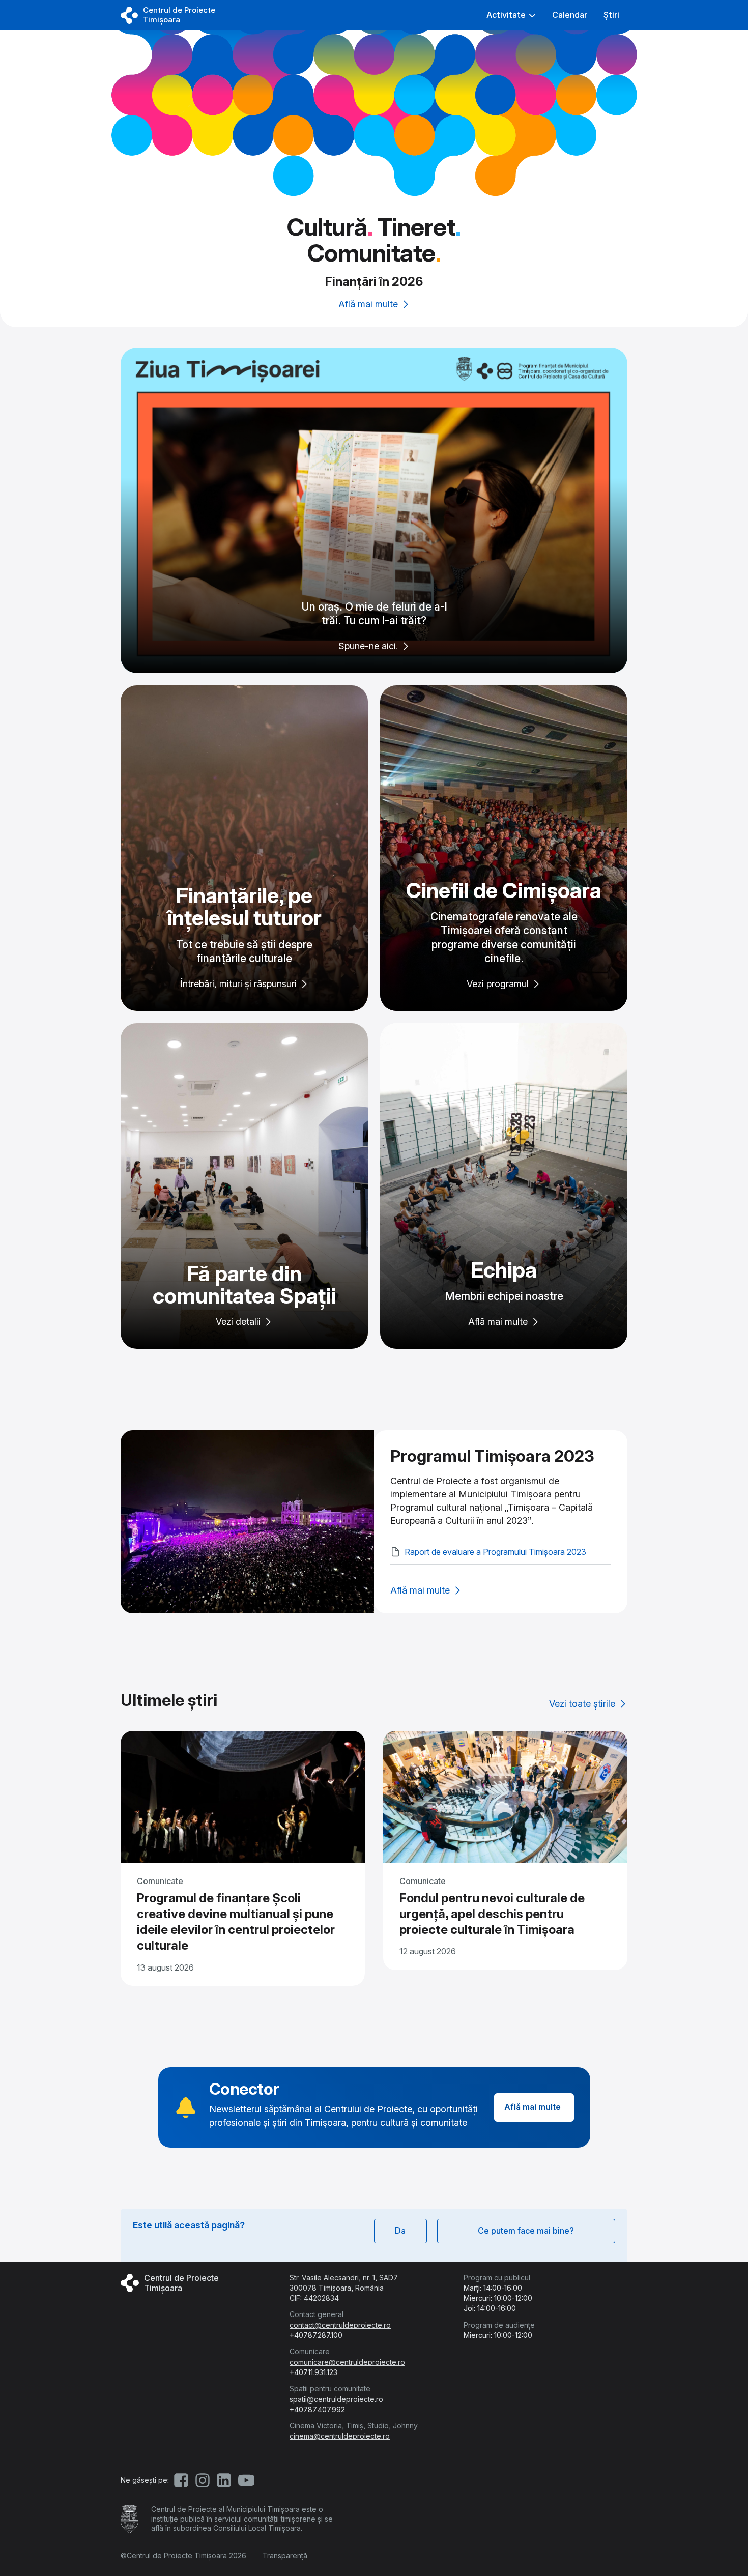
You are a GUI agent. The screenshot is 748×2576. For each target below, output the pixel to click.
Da (400, 2231)
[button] (511, 15)
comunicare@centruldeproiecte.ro (347, 2362)
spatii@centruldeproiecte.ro (336, 2399)
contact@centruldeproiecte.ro (340, 2325)
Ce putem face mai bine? (526, 2231)
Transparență (285, 2555)
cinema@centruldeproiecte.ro (340, 2436)
